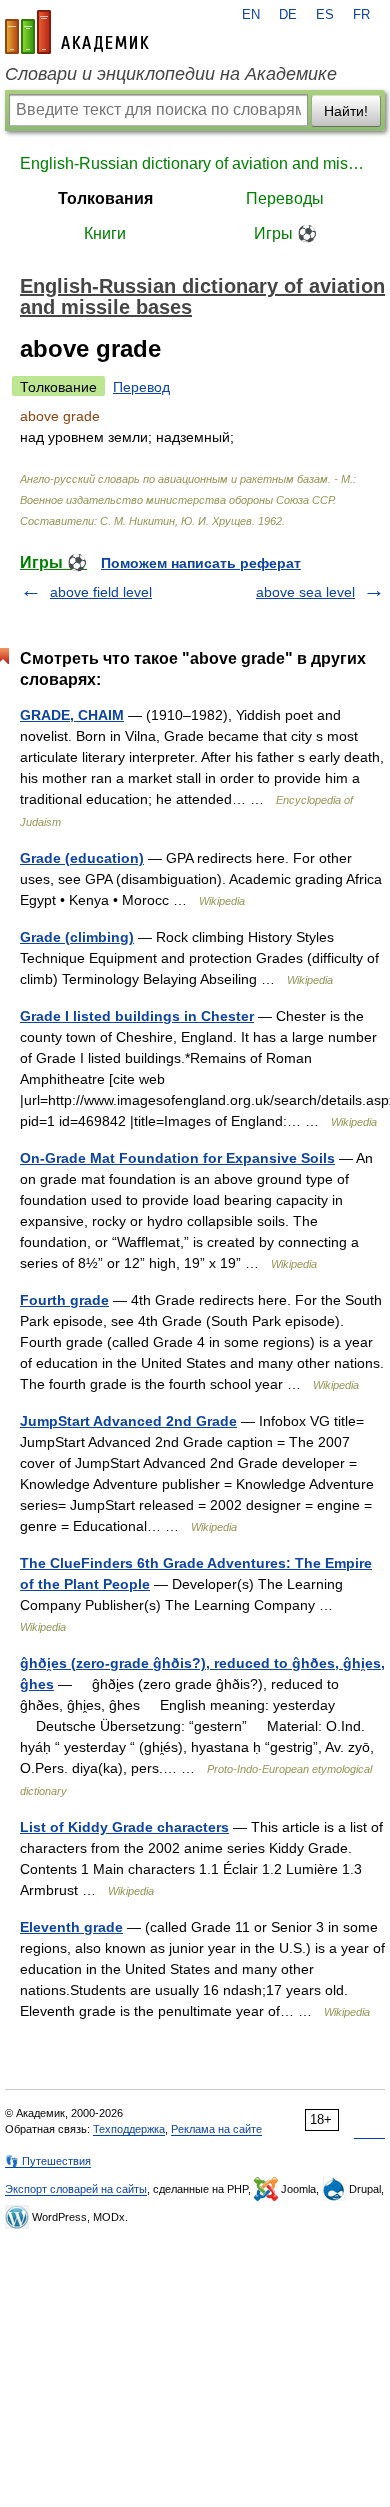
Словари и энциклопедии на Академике (171, 74)
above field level (101, 592)
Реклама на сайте (216, 2129)
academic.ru (77, 32)
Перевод (141, 387)
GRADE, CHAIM (72, 715)
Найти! (346, 111)
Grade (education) (82, 858)
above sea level (305, 592)
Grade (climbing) (77, 937)
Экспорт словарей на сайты (76, 2189)
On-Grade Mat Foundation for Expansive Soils (177, 1158)
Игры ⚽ (285, 233)
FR (361, 15)
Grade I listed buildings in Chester (137, 1016)
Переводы (285, 198)
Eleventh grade (71, 1927)
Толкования (105, 198)
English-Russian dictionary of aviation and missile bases (195, 163)
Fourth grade (64, 1300)
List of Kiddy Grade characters (124, 1827)
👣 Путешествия (48, 2161)
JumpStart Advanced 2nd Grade (128, 1421)
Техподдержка (129, 2129)
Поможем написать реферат (201, 563)
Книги (105, 233)
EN (251, 15)
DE (288, 15)
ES (325, 15)
